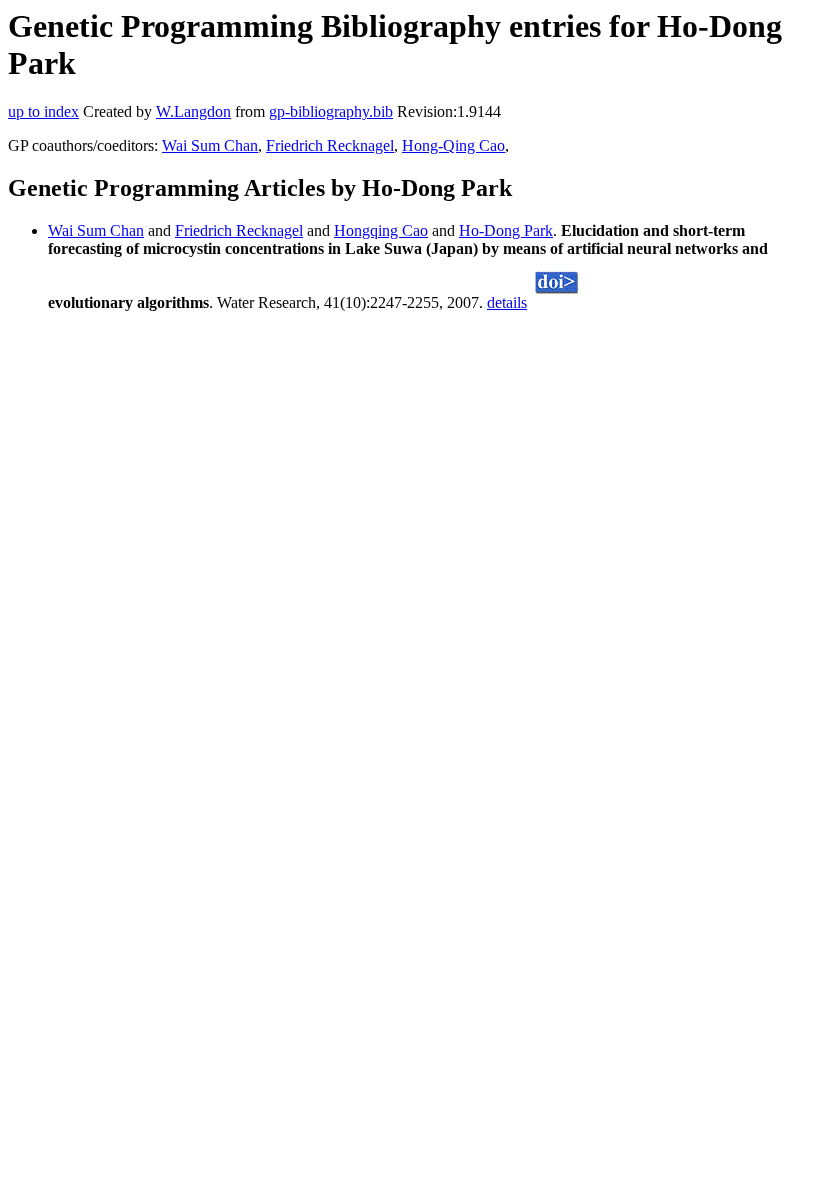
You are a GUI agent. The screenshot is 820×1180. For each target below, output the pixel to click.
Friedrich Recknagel (330, 145)
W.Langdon (193, 111)
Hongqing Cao (381, 230)
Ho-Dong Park (506, 230)
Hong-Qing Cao (453, 145)
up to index (43, 111)
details (507, 302)
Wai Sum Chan (210, 145)
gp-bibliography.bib (331, 111)
